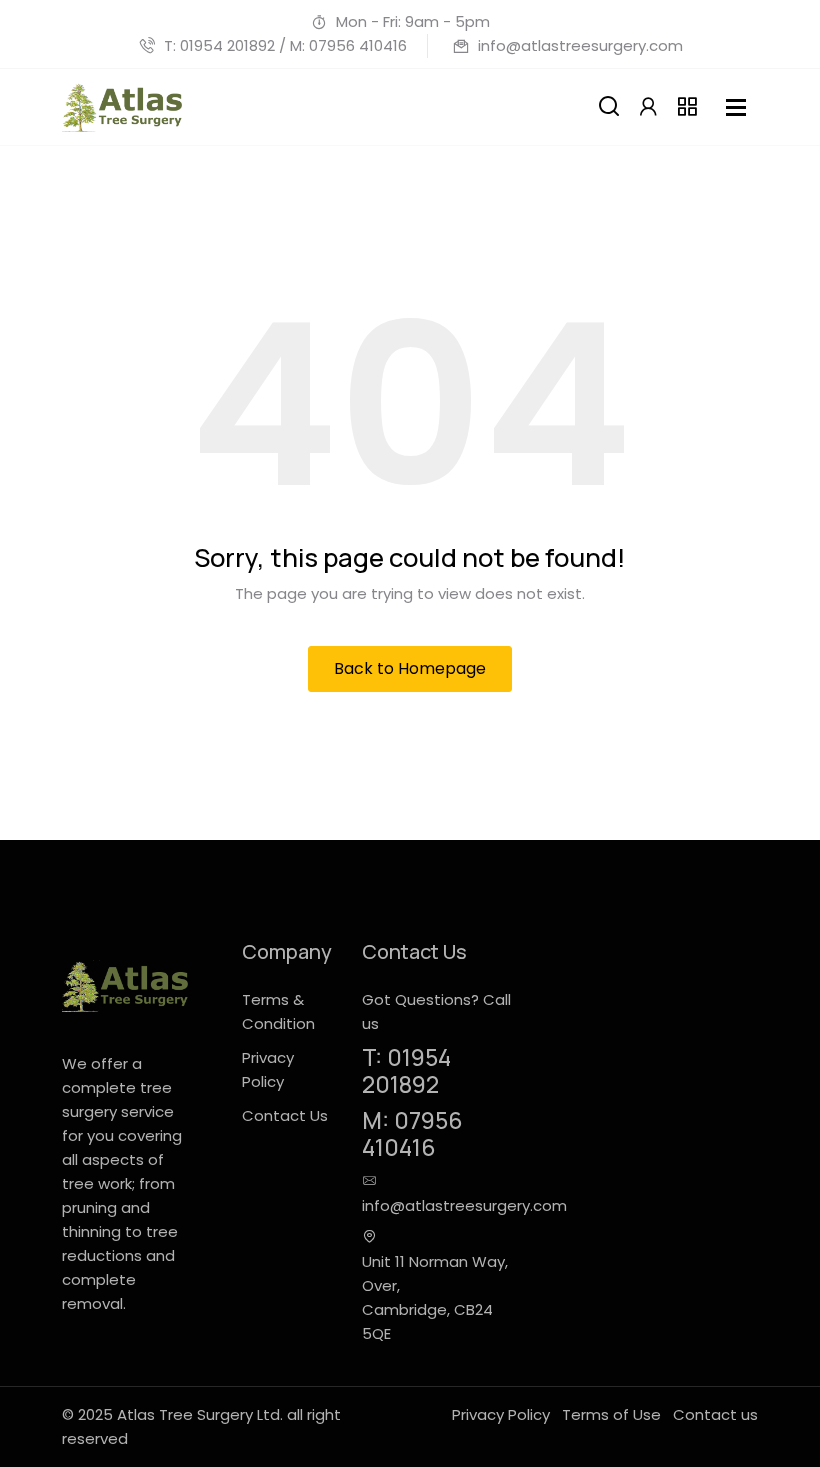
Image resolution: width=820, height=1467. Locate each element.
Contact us (715, 1414)
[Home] (122, 107)
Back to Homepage (410, 668)
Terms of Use (611, 1414)
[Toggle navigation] (736, 107)
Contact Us (285, 1115)
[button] (648, 107)
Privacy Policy (501, 1414)
